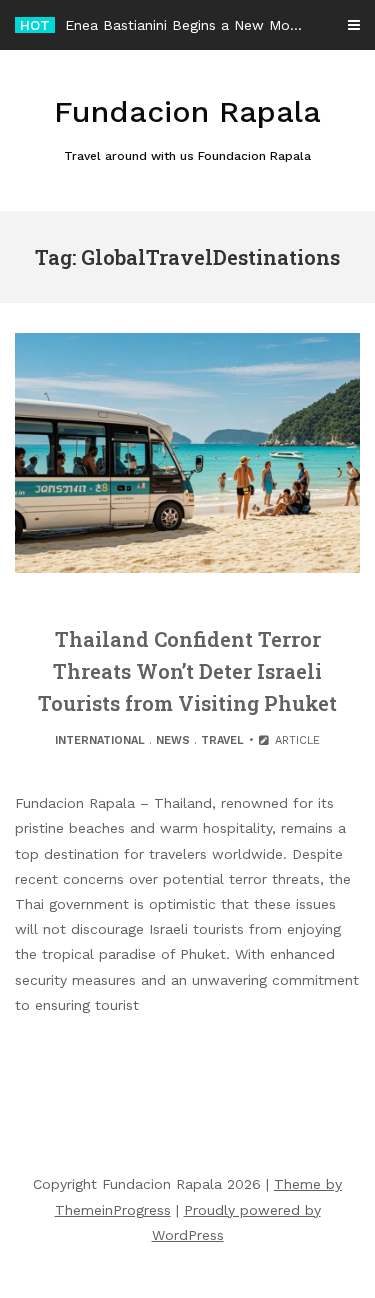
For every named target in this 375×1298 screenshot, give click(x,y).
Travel (222, 740)
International (100, 740)
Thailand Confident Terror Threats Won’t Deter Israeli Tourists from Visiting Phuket (187, 671)
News (173, 740)
